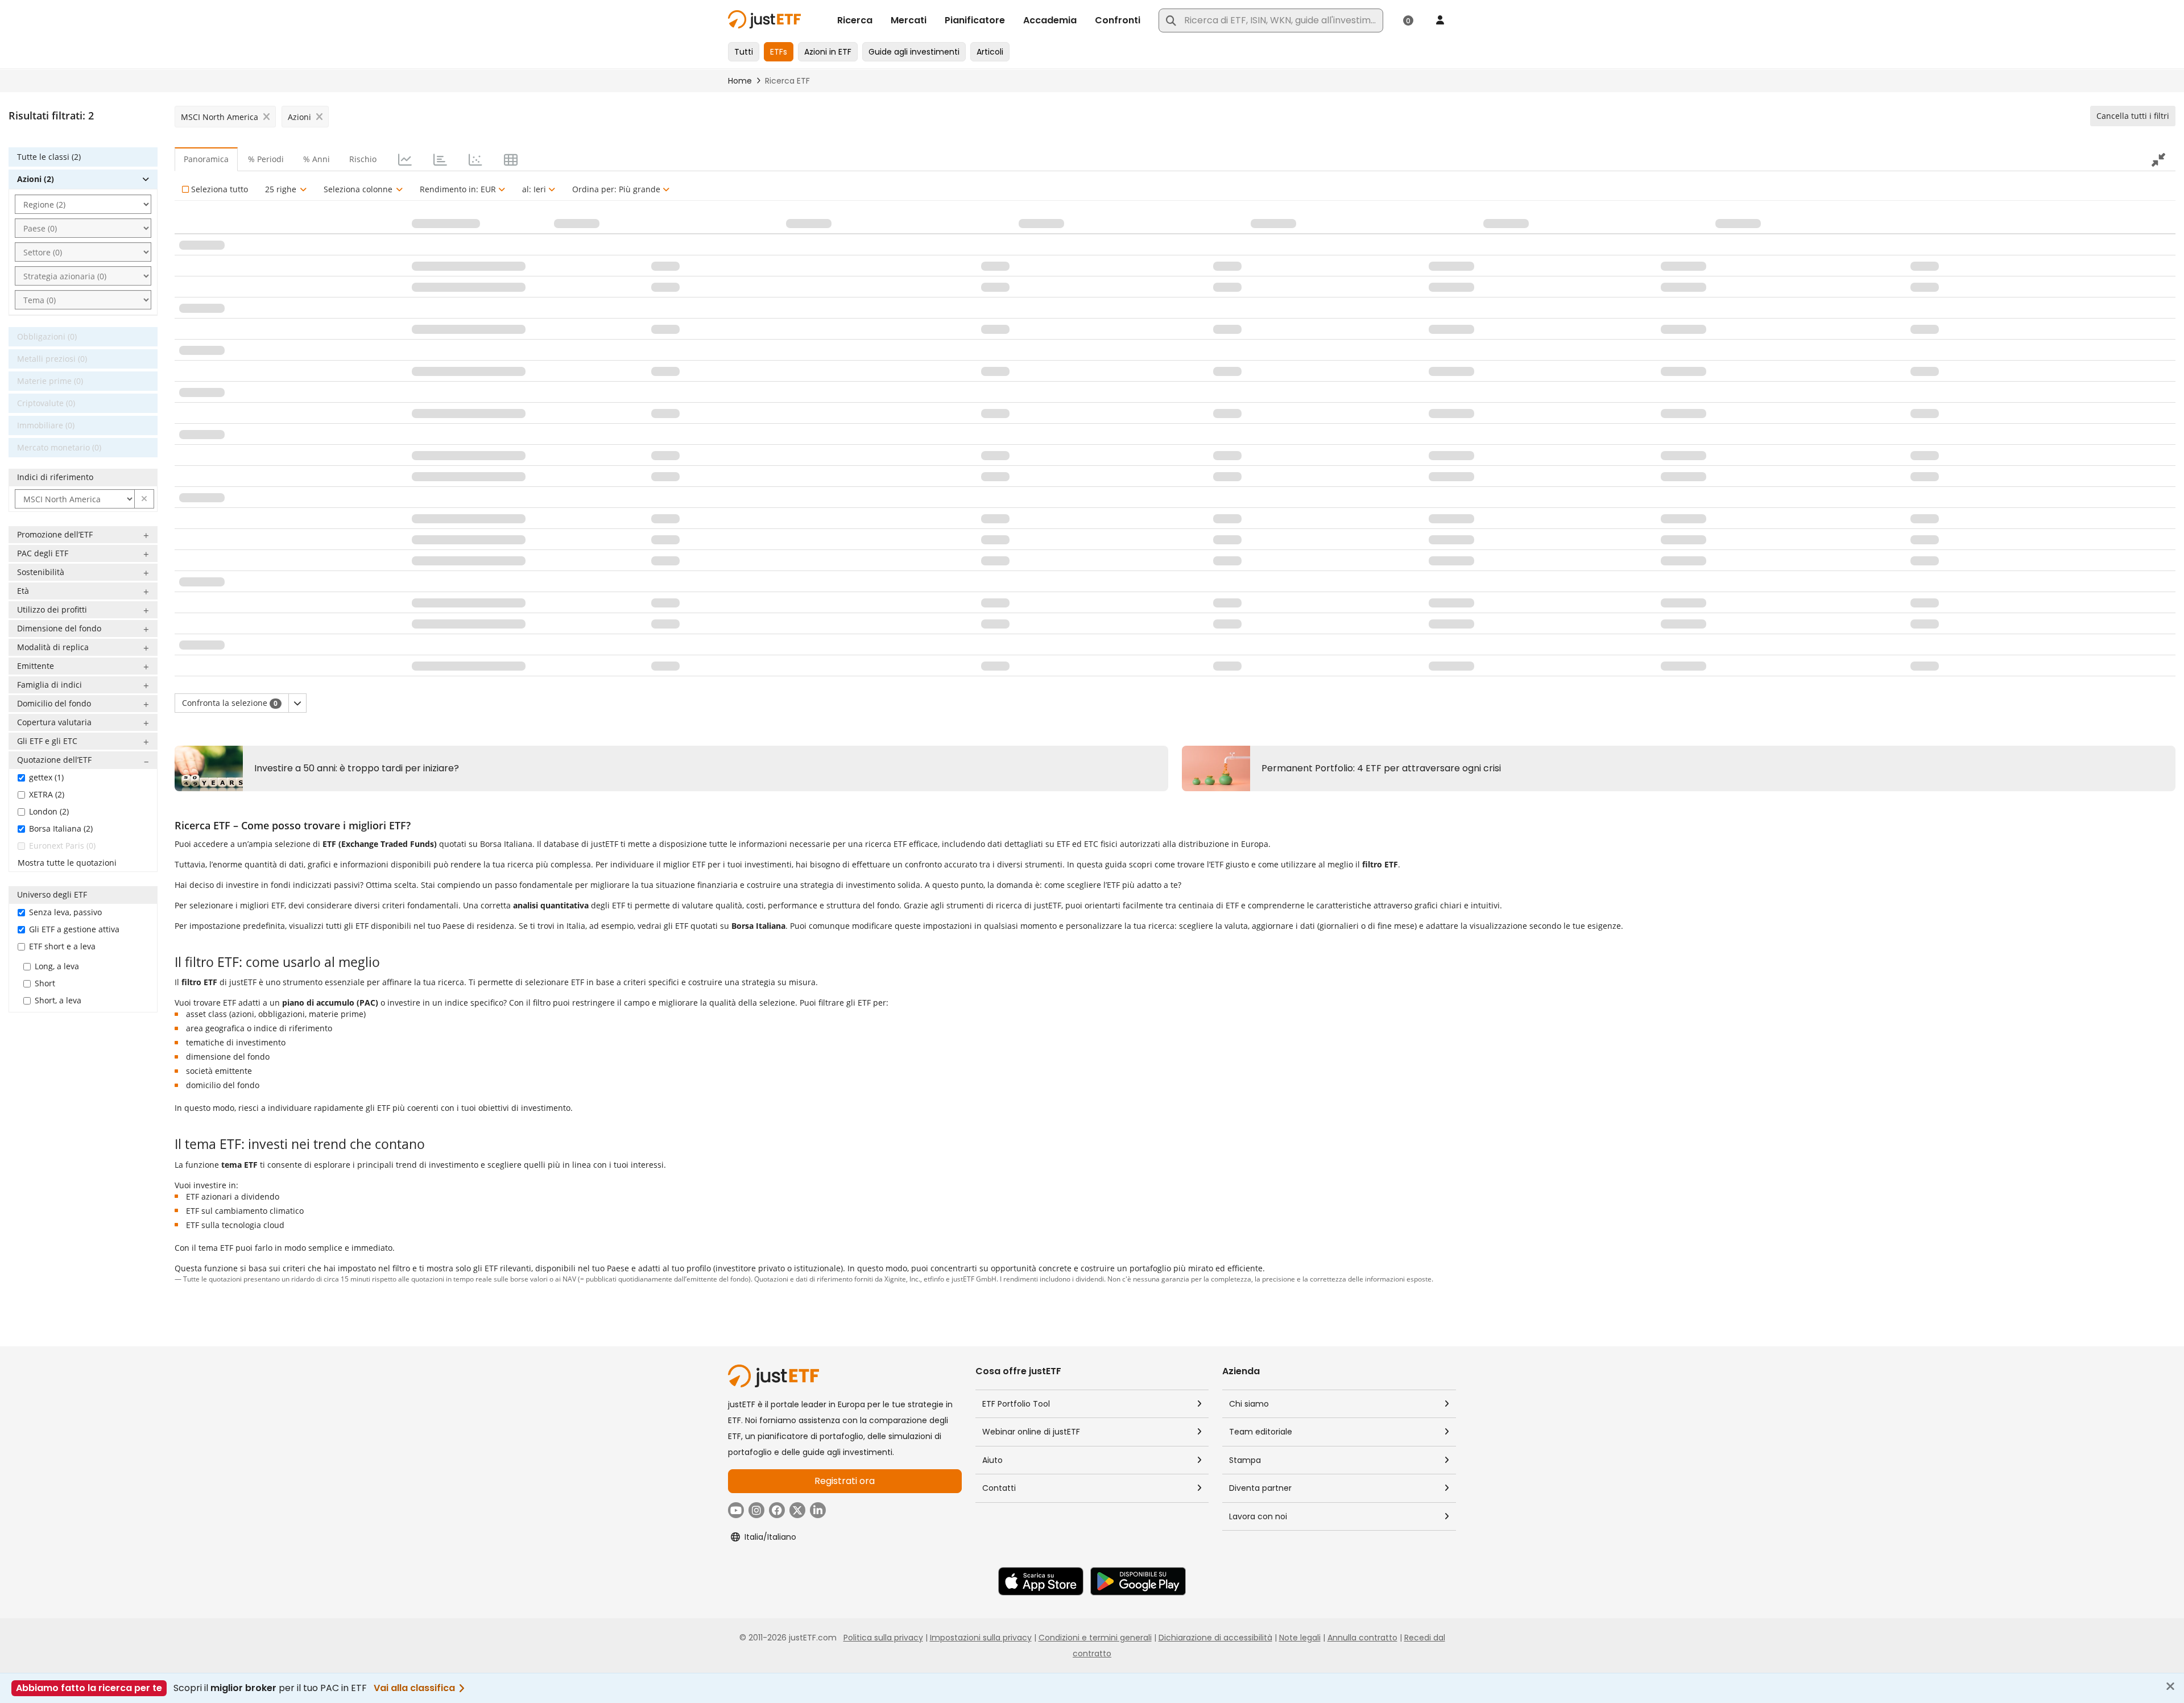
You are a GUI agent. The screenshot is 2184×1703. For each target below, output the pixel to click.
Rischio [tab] (363, 159)
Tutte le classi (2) (49, 157)
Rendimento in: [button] (458, 189)
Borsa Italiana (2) (61, 828)
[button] (144, 499)
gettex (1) (46, 777)
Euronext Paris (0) (62, 846)
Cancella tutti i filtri (2133, 116)
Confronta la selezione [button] (230, 703)
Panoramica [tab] (206, 159)
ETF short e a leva (62, 946)
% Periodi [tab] (266, 159)
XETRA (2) (47, 794)
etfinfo (934, 1279)
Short (45, 983)
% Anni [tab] (317, 159)
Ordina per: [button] (616, 189)
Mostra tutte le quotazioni (67, 863)
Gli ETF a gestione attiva (74, 929)
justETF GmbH (974, 1279)
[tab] (404, 159)
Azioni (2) (36, 179)
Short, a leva (58, 1000)
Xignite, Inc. (902, 1279)
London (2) (49, 811)
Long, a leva (57, 966)
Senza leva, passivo (65, 912)
